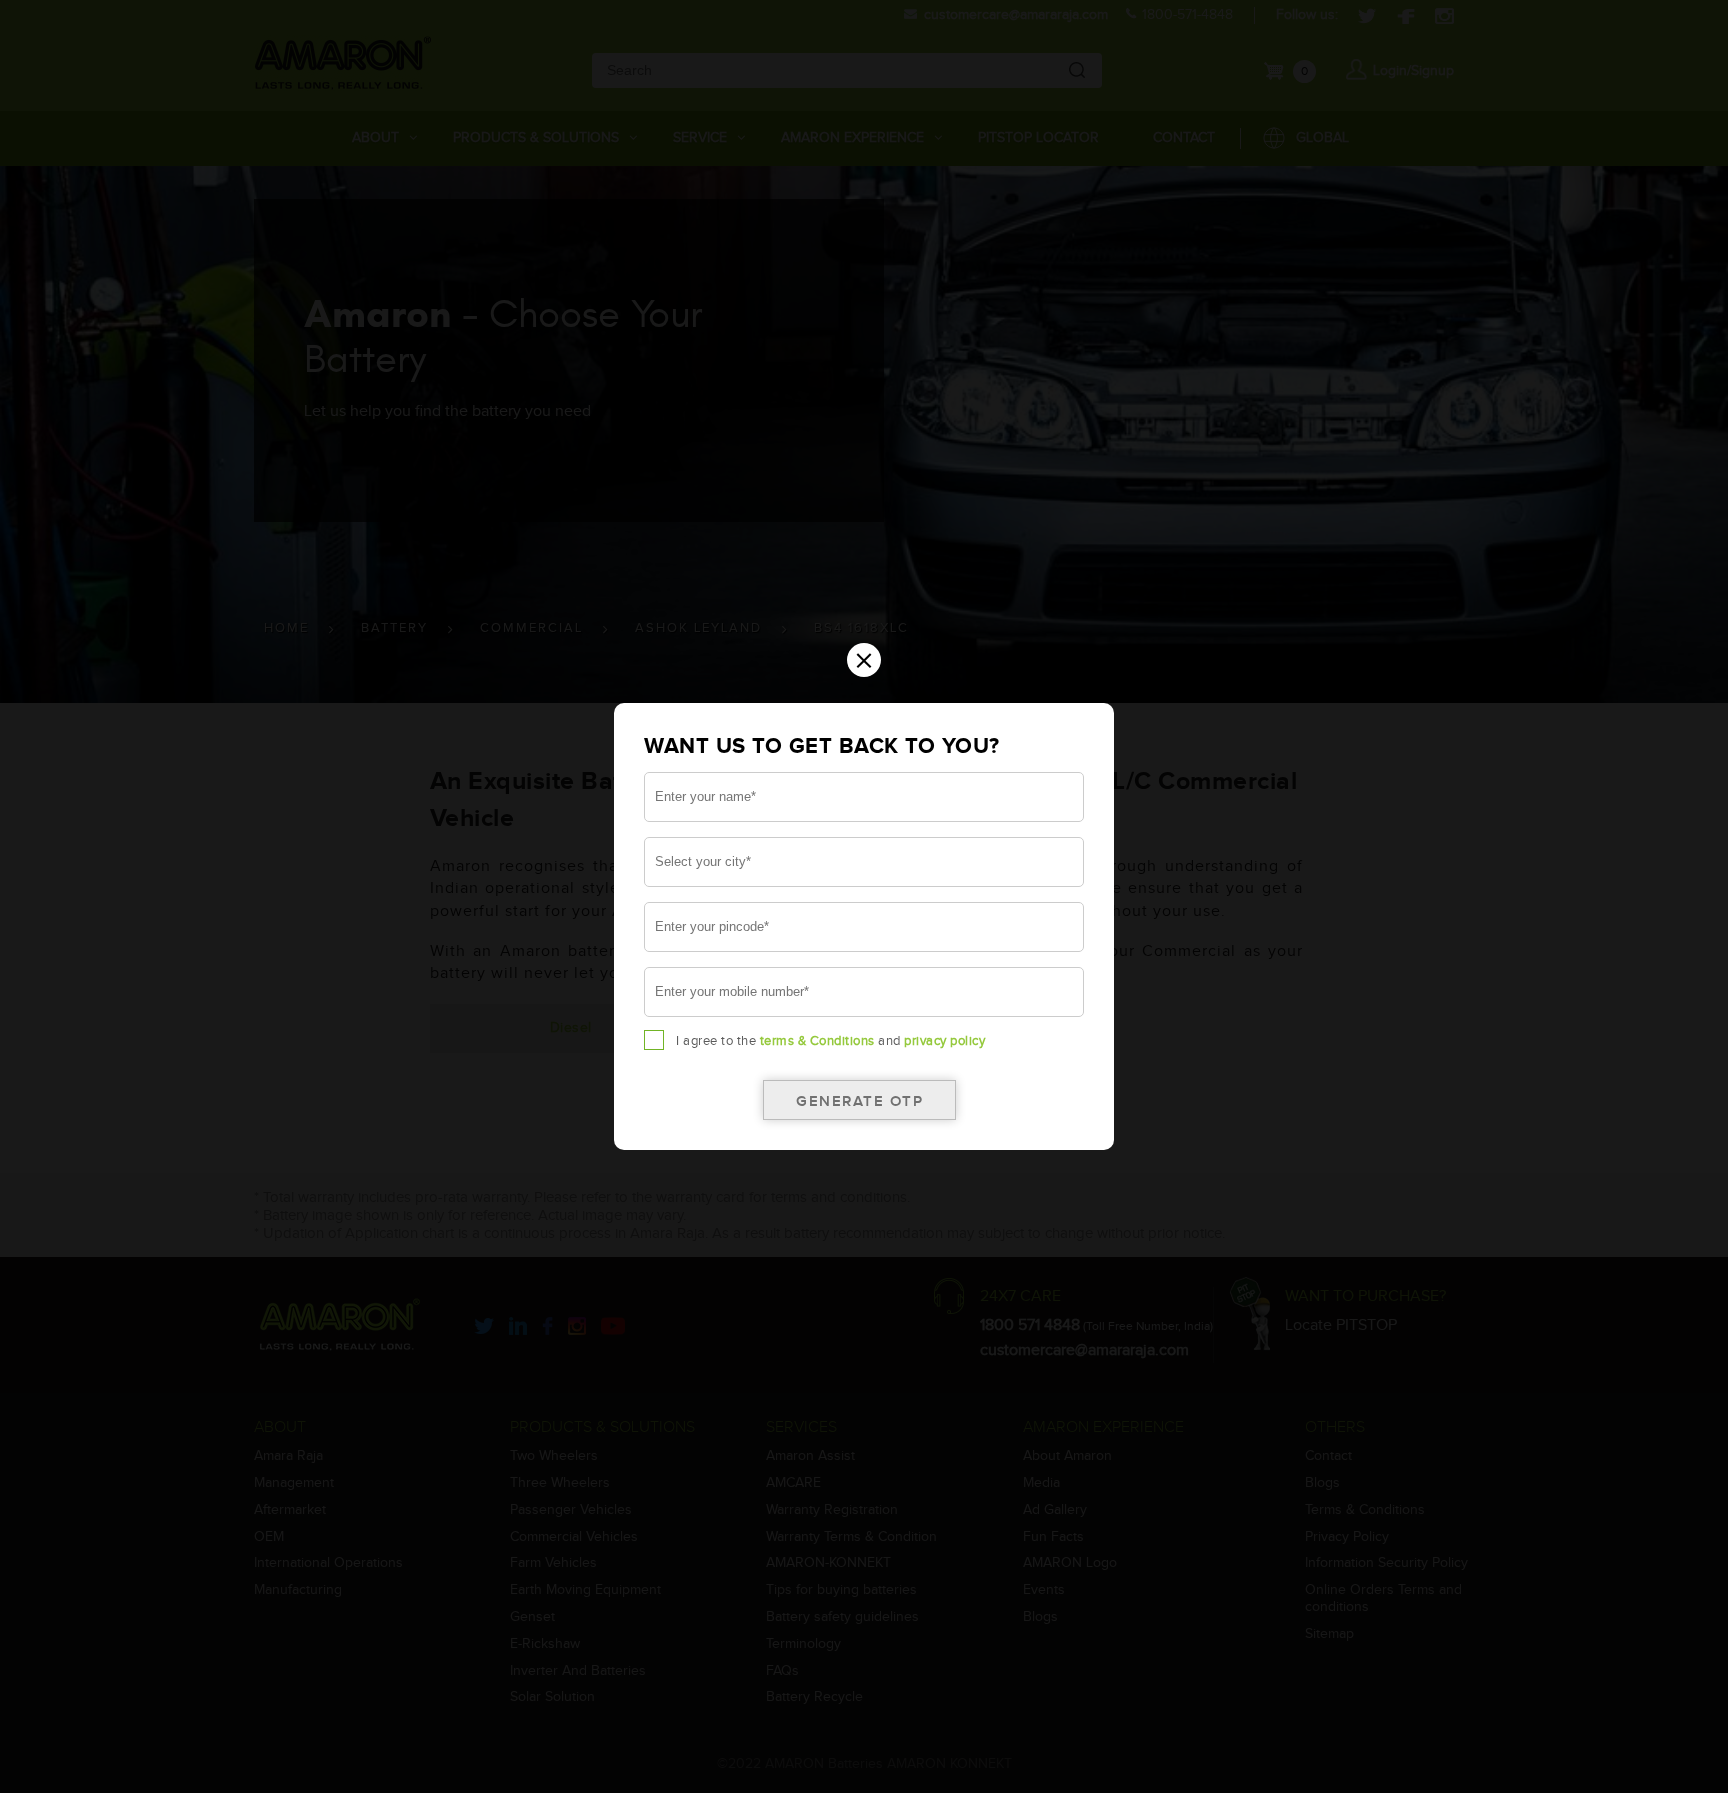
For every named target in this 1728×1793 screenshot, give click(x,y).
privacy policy (944, 1041)
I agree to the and (830, 1041)
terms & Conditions (817, 1041)
